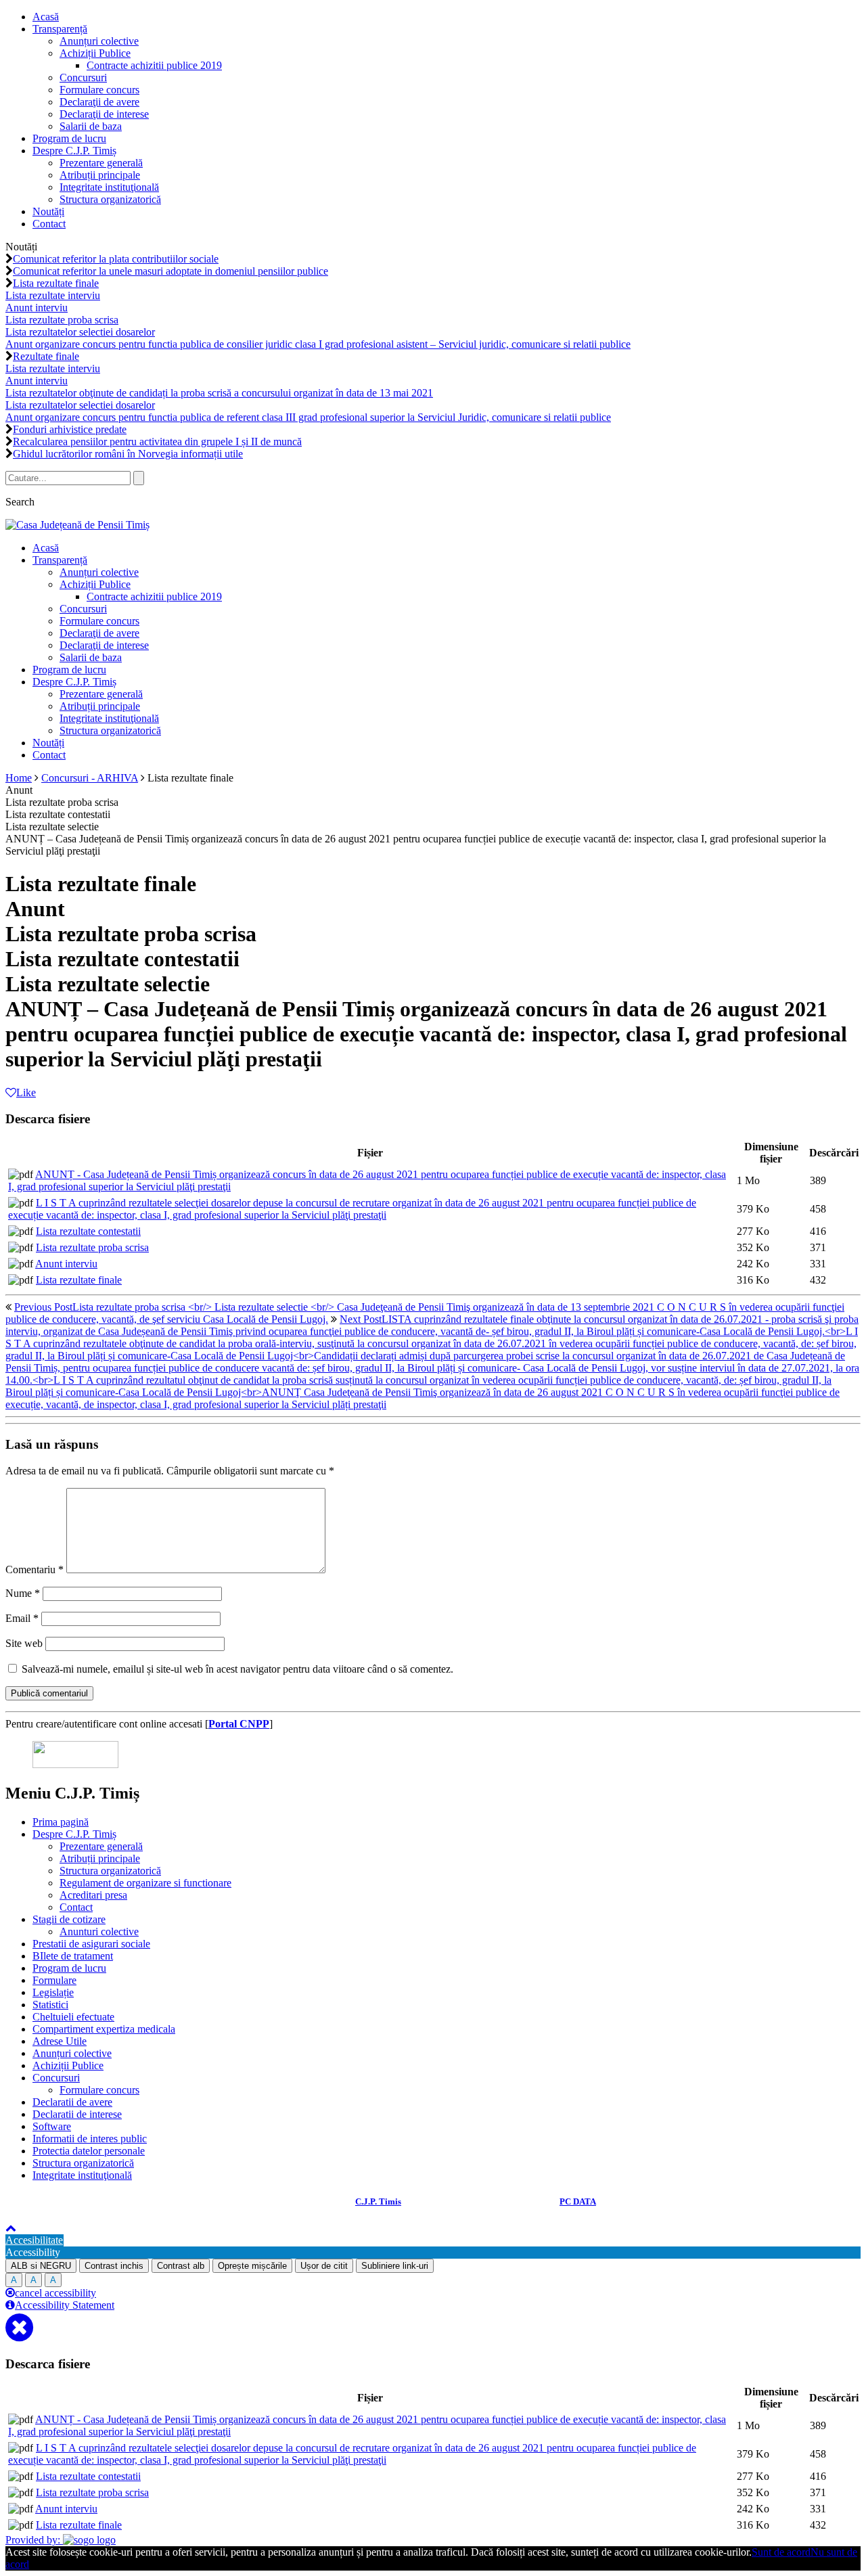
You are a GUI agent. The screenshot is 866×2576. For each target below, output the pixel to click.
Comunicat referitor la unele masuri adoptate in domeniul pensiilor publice (170, 271)
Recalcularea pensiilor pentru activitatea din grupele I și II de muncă (157, 442)
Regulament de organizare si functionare (145, 1883)
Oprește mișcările (252, 2266)
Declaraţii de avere (99, 102)
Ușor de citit (324, 2266)
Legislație (53, 1992)
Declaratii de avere (72, 2102)
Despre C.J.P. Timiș (74, 151)
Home (19, 778)
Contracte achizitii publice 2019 (154, 65)
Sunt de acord (781, 2552)
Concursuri (83, 77)
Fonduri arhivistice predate (70, 429)
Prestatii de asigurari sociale (91, 1944)
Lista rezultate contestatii (88, 1231)
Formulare (54, 1980)
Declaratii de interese (77, 2114)
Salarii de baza (91, 126)
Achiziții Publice (95, 53)
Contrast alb (181, 2266)
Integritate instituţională (109, 187)
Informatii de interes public (90, 2139)
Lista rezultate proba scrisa (92, 1247)
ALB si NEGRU (41, 2266)
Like (26, 1092)
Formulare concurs (99, 90)
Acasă (46, 17)
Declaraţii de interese (104, 114)
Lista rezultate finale (79, 1280)
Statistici (50, 2005)
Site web (24, 1643)
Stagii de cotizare (69, 1919)
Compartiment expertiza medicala (104, 2029)
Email (22, 1618)
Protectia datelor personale (89, 2151)
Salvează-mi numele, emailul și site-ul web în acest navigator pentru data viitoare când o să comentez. (237, 1669)
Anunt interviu (66, 1264)
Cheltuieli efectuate (73, 2017)
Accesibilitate (34, 2240)
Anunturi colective (99, 1931)
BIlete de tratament (73, 1956)
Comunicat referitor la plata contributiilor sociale (116, 259)
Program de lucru (69, 138)
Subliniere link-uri (395, 2266)
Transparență (60, 29)
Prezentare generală (101, 163)
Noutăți (48, 211)
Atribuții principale (100, 175)
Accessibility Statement (65, 2305)
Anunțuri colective (99, 41)
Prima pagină (61, 1822)
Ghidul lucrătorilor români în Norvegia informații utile (128, 454)
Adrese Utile (60, 2041)
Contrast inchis (114, 2266)
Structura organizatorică (110, 199)
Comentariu (35, 1569)
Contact (49, 224)
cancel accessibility (55, 2293)
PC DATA (578, 2201)
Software (52, 2126)
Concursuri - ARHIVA (90, 778)
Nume (23, 1593)
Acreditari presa (93, 1895)
